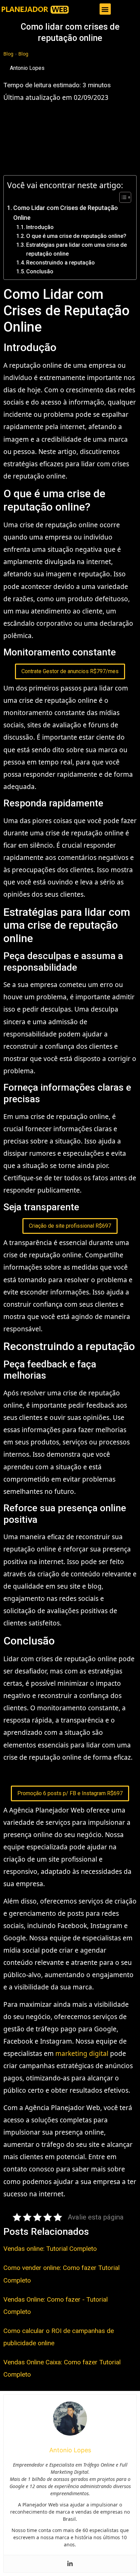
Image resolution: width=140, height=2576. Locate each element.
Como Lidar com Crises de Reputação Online (66, 213)
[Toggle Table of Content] (122, 197)
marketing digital (82, 2054)
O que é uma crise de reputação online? (76, 236)
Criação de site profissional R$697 (70, 1226)
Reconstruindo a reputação (60, 263)
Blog (8, 54)
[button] (105, 9)
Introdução (40, 227)
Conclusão (40, 271)
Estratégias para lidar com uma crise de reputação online (76, 249)
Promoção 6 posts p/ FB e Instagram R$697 (70, 1793)
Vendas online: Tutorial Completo (50, 2249)
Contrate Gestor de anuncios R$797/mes (70, 671)
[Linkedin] (70, 2564)
